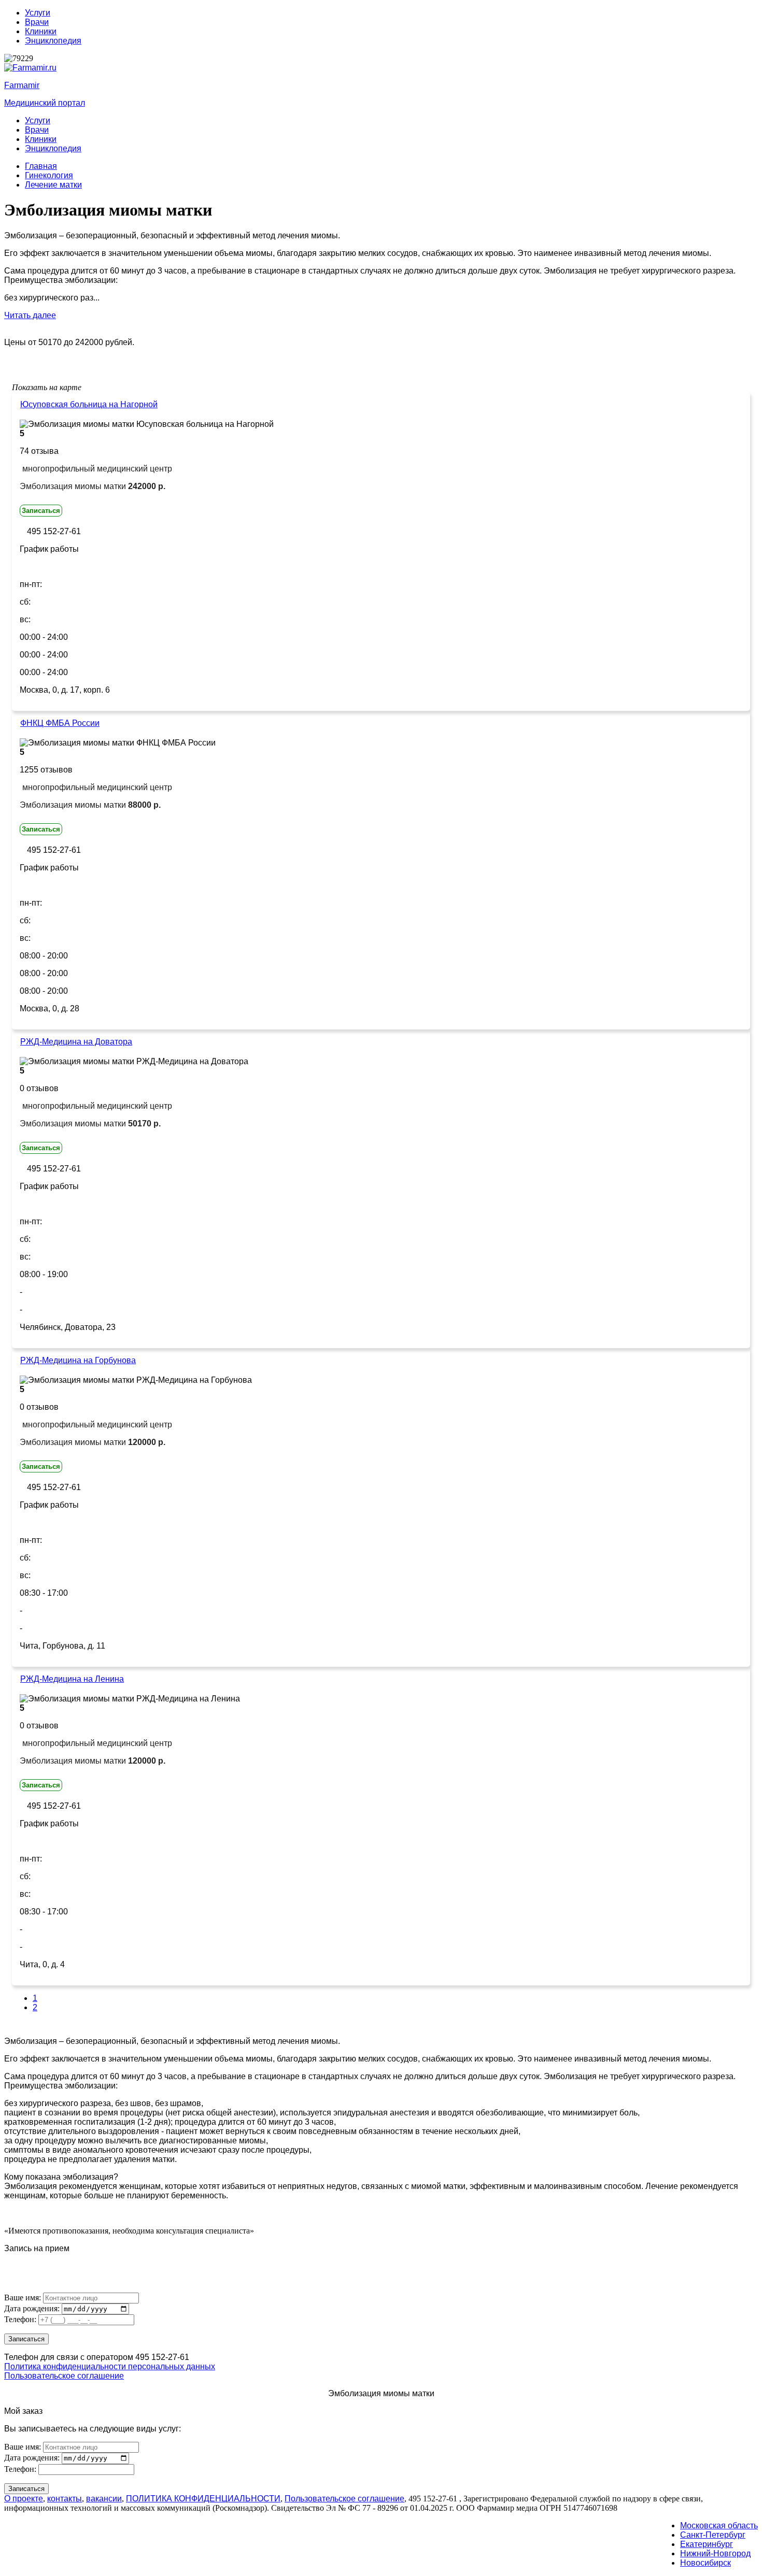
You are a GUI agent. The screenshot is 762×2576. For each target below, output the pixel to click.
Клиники (41, 31)
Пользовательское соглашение (64, 2376)
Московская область (719, 2525)
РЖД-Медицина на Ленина (72, 1679)
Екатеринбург (707, 2544)
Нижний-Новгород (715, 2553)
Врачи (37, 22)
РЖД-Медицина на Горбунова (78, 1360)
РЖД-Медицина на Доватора (76, 1042)
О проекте (24, 2499)
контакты (65, 2499)
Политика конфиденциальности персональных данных (110, 2366)
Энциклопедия (53, 41)
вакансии (104, 2499)
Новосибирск (705, 2563)
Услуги (38, 13)
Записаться (41, 511)
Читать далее (30, 315)
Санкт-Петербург (713, 2535)
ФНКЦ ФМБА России (60, 723)
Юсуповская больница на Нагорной (89, 404)
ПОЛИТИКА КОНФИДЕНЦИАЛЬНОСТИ (203, 2499)
